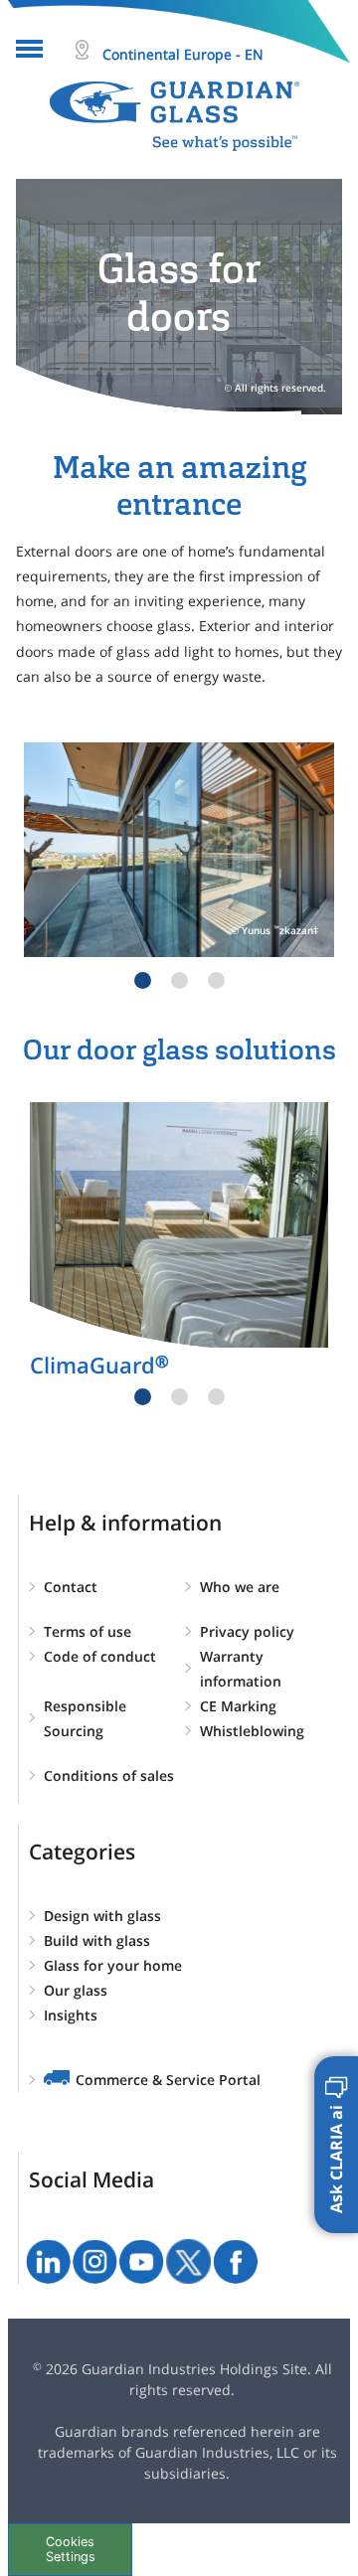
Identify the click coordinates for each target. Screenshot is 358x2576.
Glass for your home (113, 1965)
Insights (71, 2015)
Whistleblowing (252, 1731)
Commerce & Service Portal (168, 2080)
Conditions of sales (109, 1775)
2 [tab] (179, 980)
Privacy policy (247, 1631)
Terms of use (88, 1631)
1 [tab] (143, 980)
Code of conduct (100, 1656)
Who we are (240, 1587)
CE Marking (238, 1706)
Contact (71, 1587)
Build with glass (97, 1940)
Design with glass (102, 1916)
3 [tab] (216, 980)
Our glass (76, 1990)
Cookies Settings (71, 2549)
